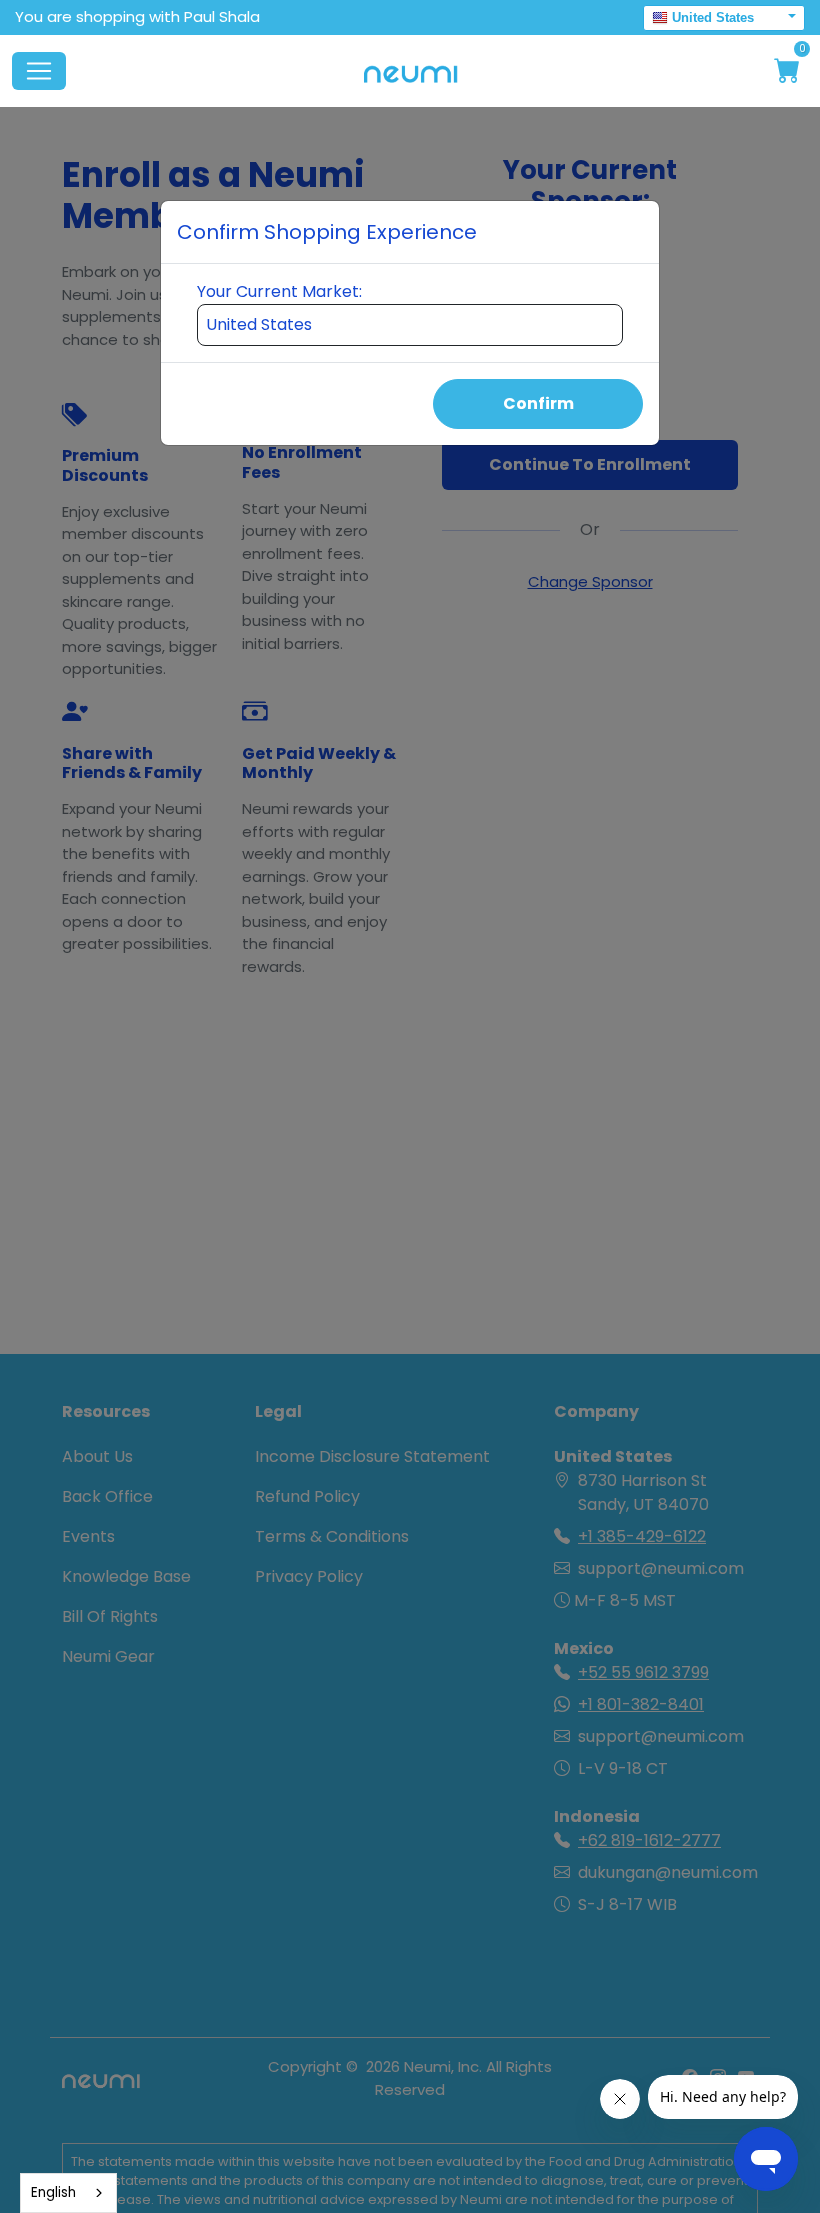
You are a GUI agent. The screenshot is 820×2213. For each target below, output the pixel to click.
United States (713, 17)
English (53, 2192)
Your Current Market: (279, 291)
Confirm (538, 403)
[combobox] (68, 2193)
